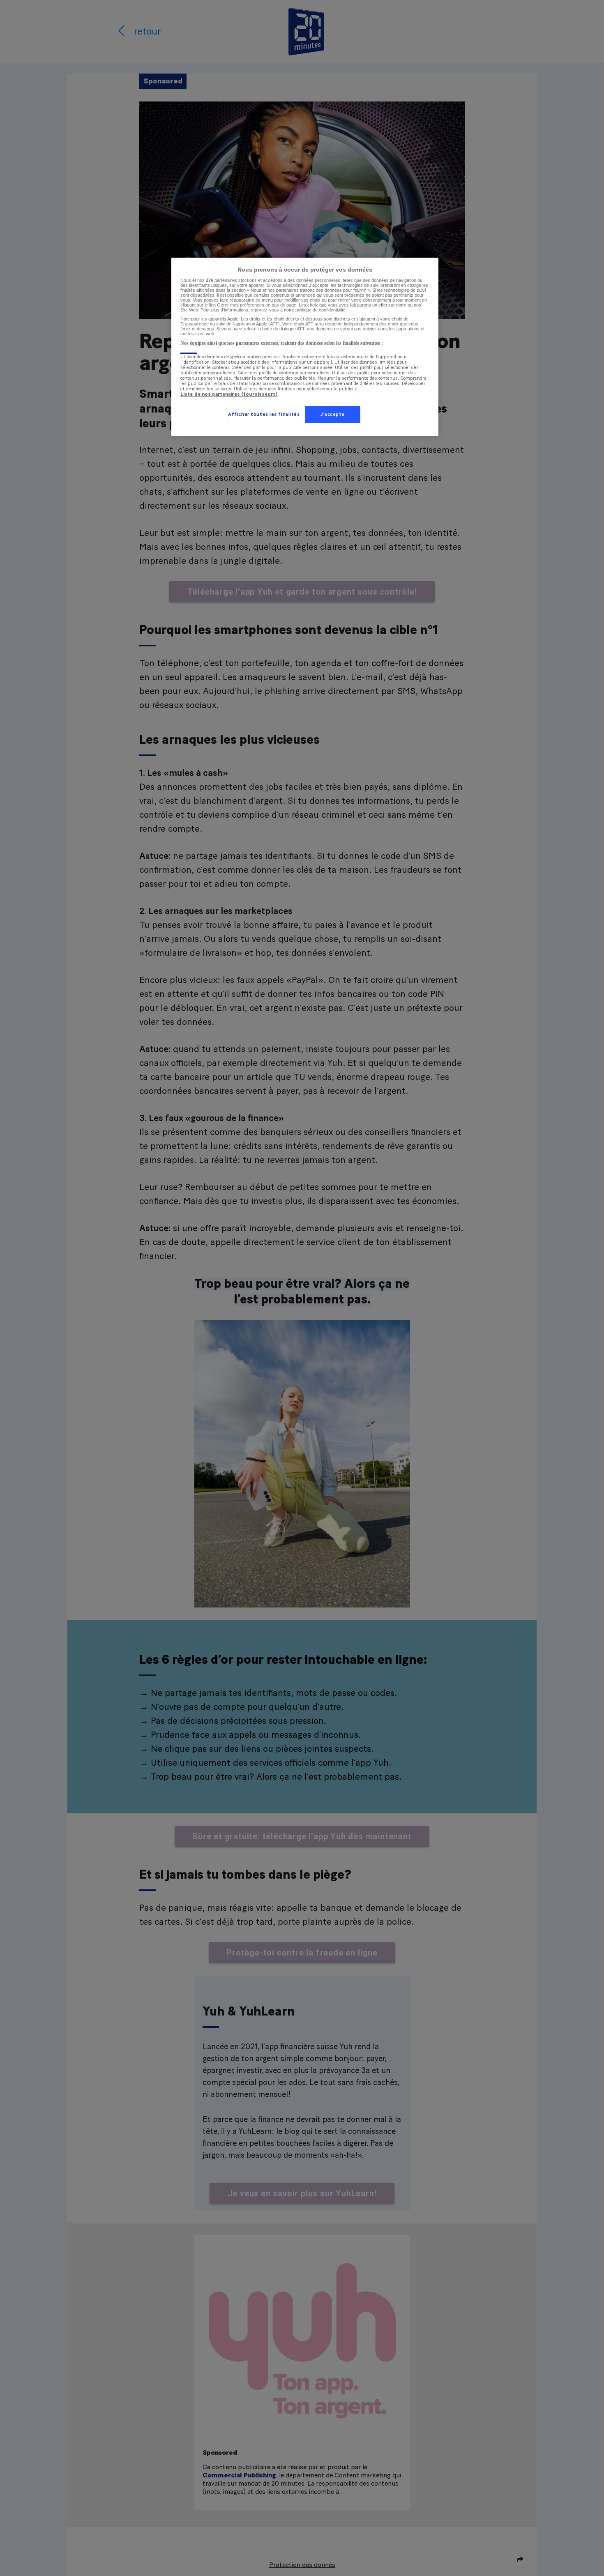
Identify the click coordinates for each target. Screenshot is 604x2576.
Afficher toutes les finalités (264, 414)
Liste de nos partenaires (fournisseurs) (229, 394)
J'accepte (333, 414)
